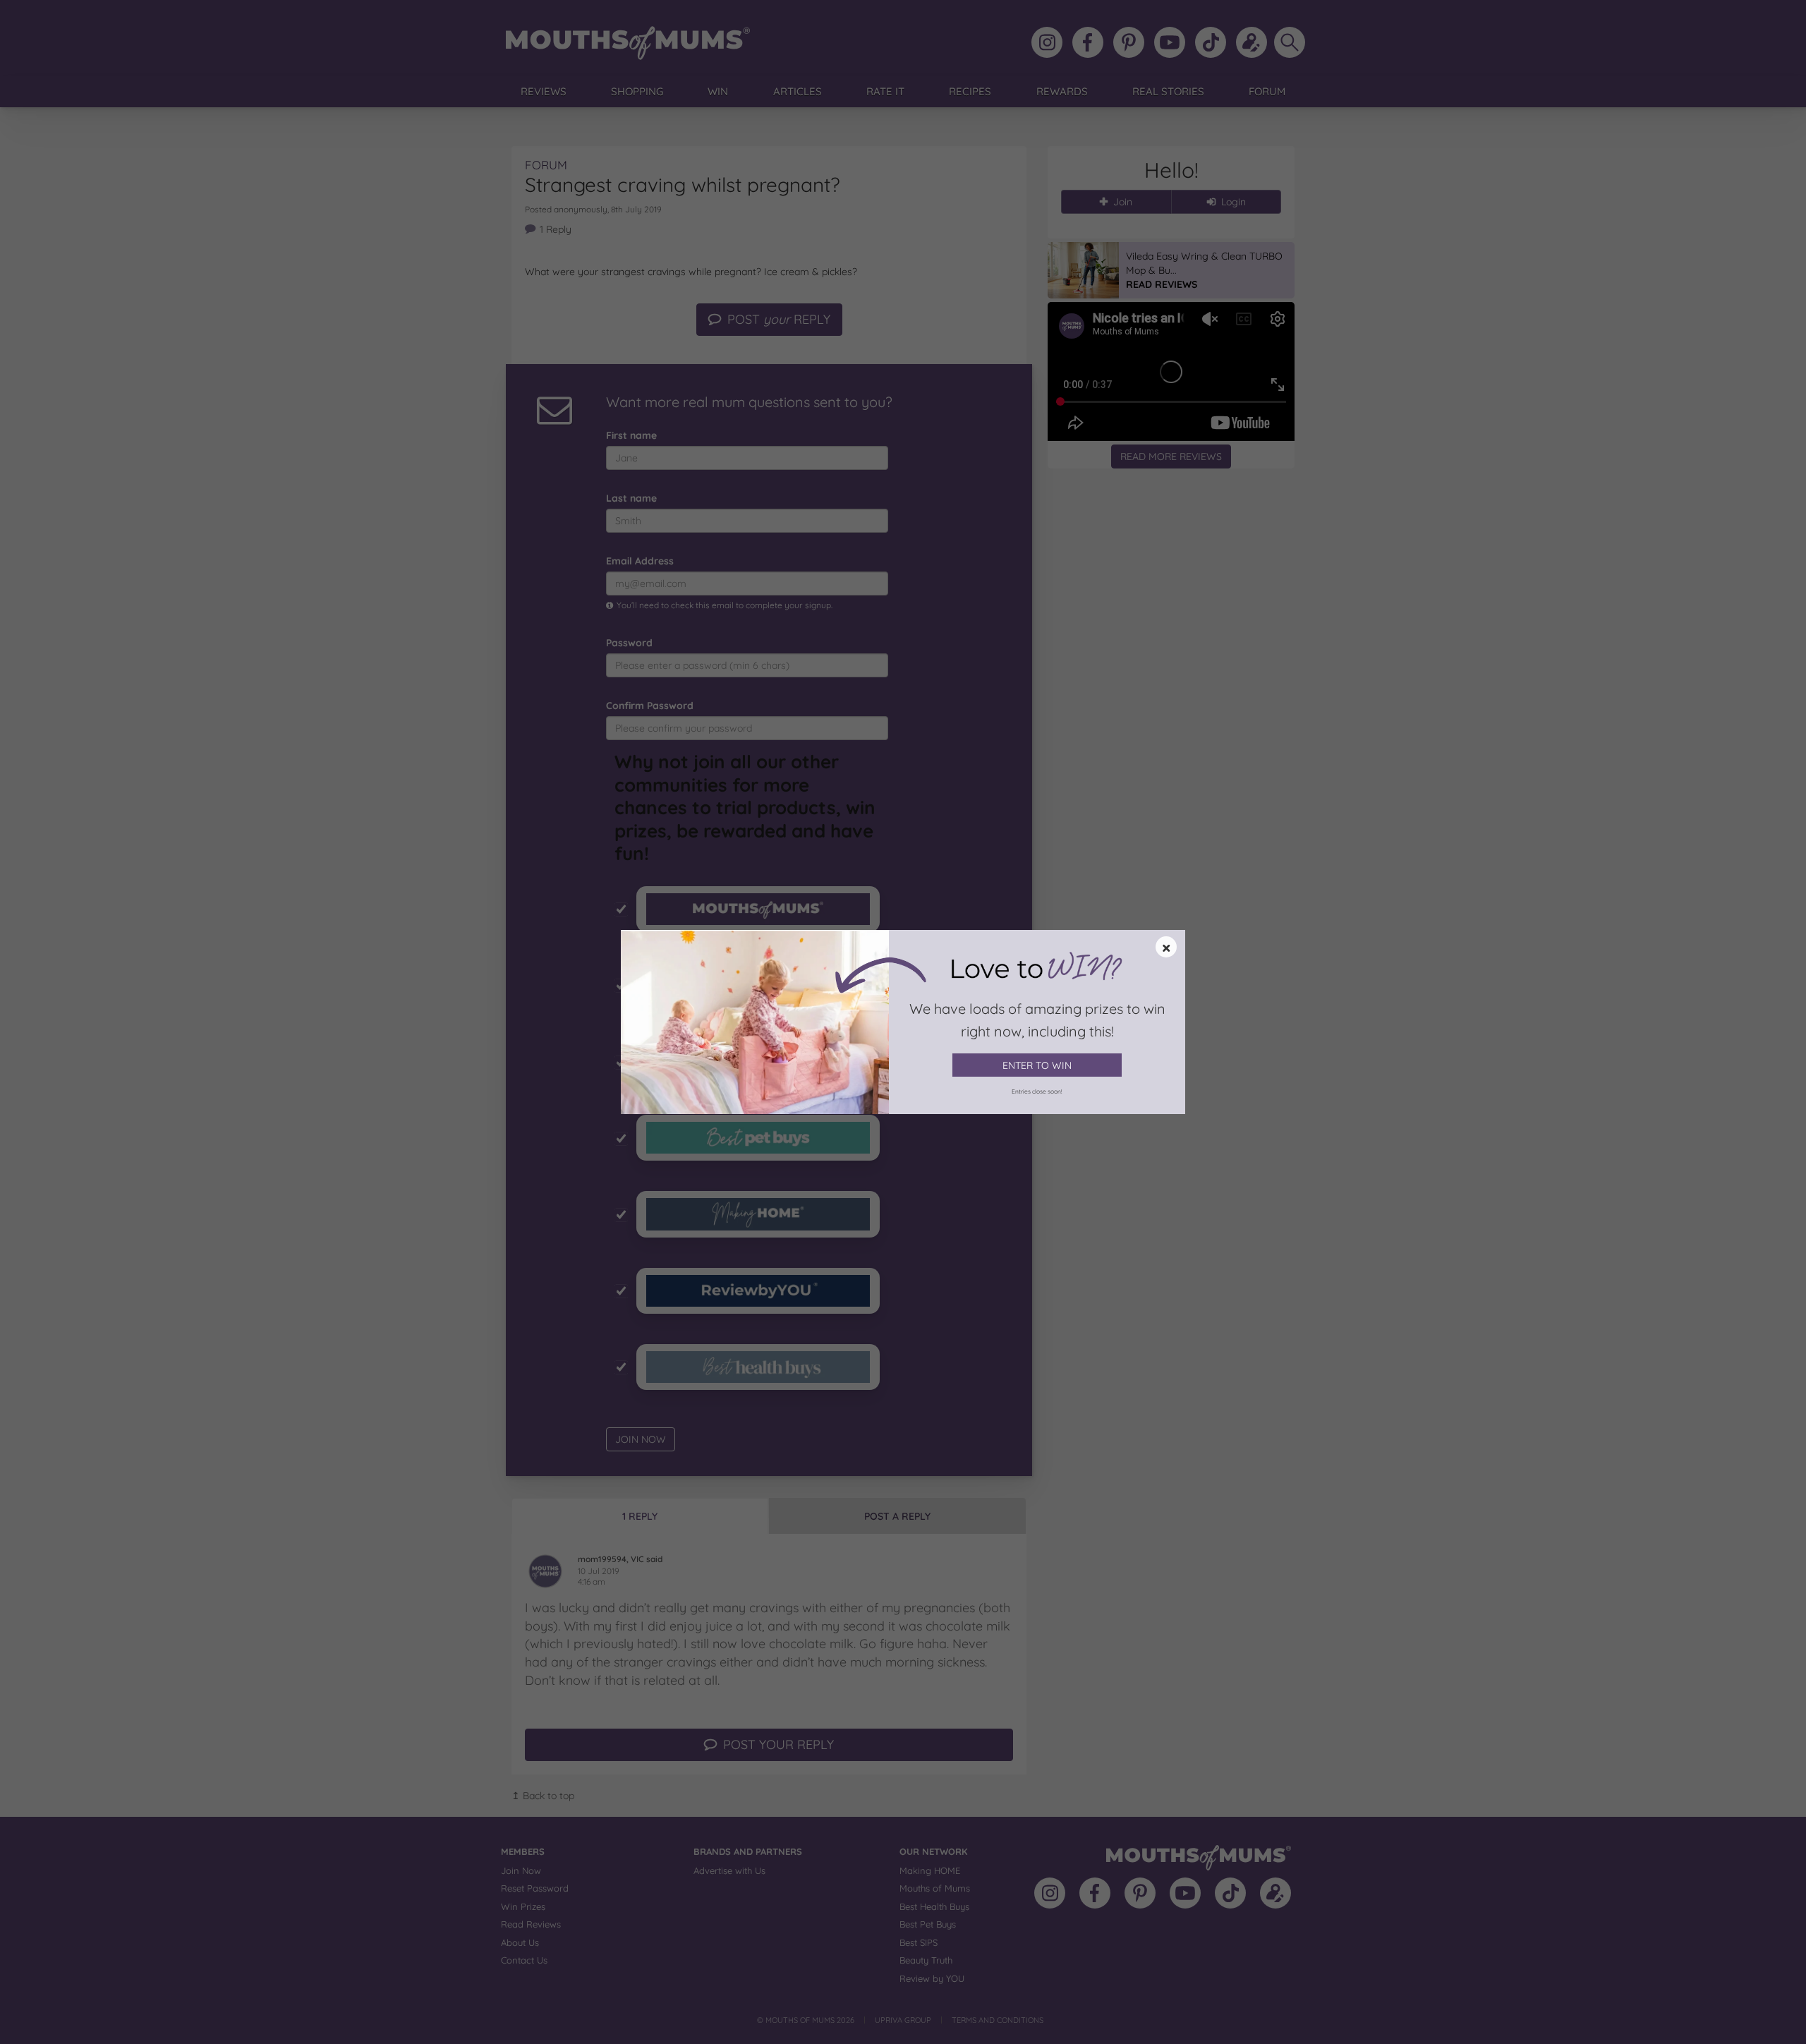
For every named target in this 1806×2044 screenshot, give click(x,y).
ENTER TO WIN (1037, 1065)
